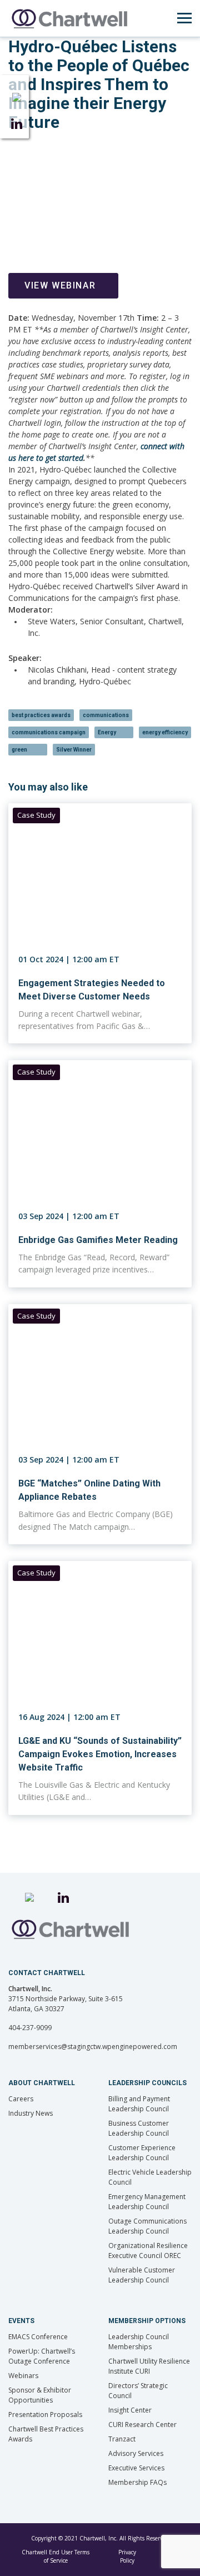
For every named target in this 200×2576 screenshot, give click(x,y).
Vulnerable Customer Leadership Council (142, 2275)
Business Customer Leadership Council (139, 2128)
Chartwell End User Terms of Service (56, 2556)
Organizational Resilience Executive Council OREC (148, 2251)
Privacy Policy (127, 2556)
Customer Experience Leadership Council (142, 2153)
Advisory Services (136, 2453)
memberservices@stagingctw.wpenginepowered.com (93, 2047)
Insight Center (130, 2410)
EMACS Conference (38, 2337)
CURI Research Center (142, 2425)
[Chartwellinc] (69, 18)
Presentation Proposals (45, 2415)
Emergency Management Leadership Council (147, 2202)
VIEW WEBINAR (60, 285)
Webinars (23, 2376)
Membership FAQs (137, 2482)
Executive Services (136, 2468)
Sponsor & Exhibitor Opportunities (40, 2395)
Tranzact (122, 2439)
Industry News (31, 2113)
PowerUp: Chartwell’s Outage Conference (42, 2356)
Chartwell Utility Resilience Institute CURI (149, 2366)
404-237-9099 (30, 2028)
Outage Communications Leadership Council (147, 2226)
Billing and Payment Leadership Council (139, 2104)
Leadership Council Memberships (139, 2342)
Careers (21, 2099)
